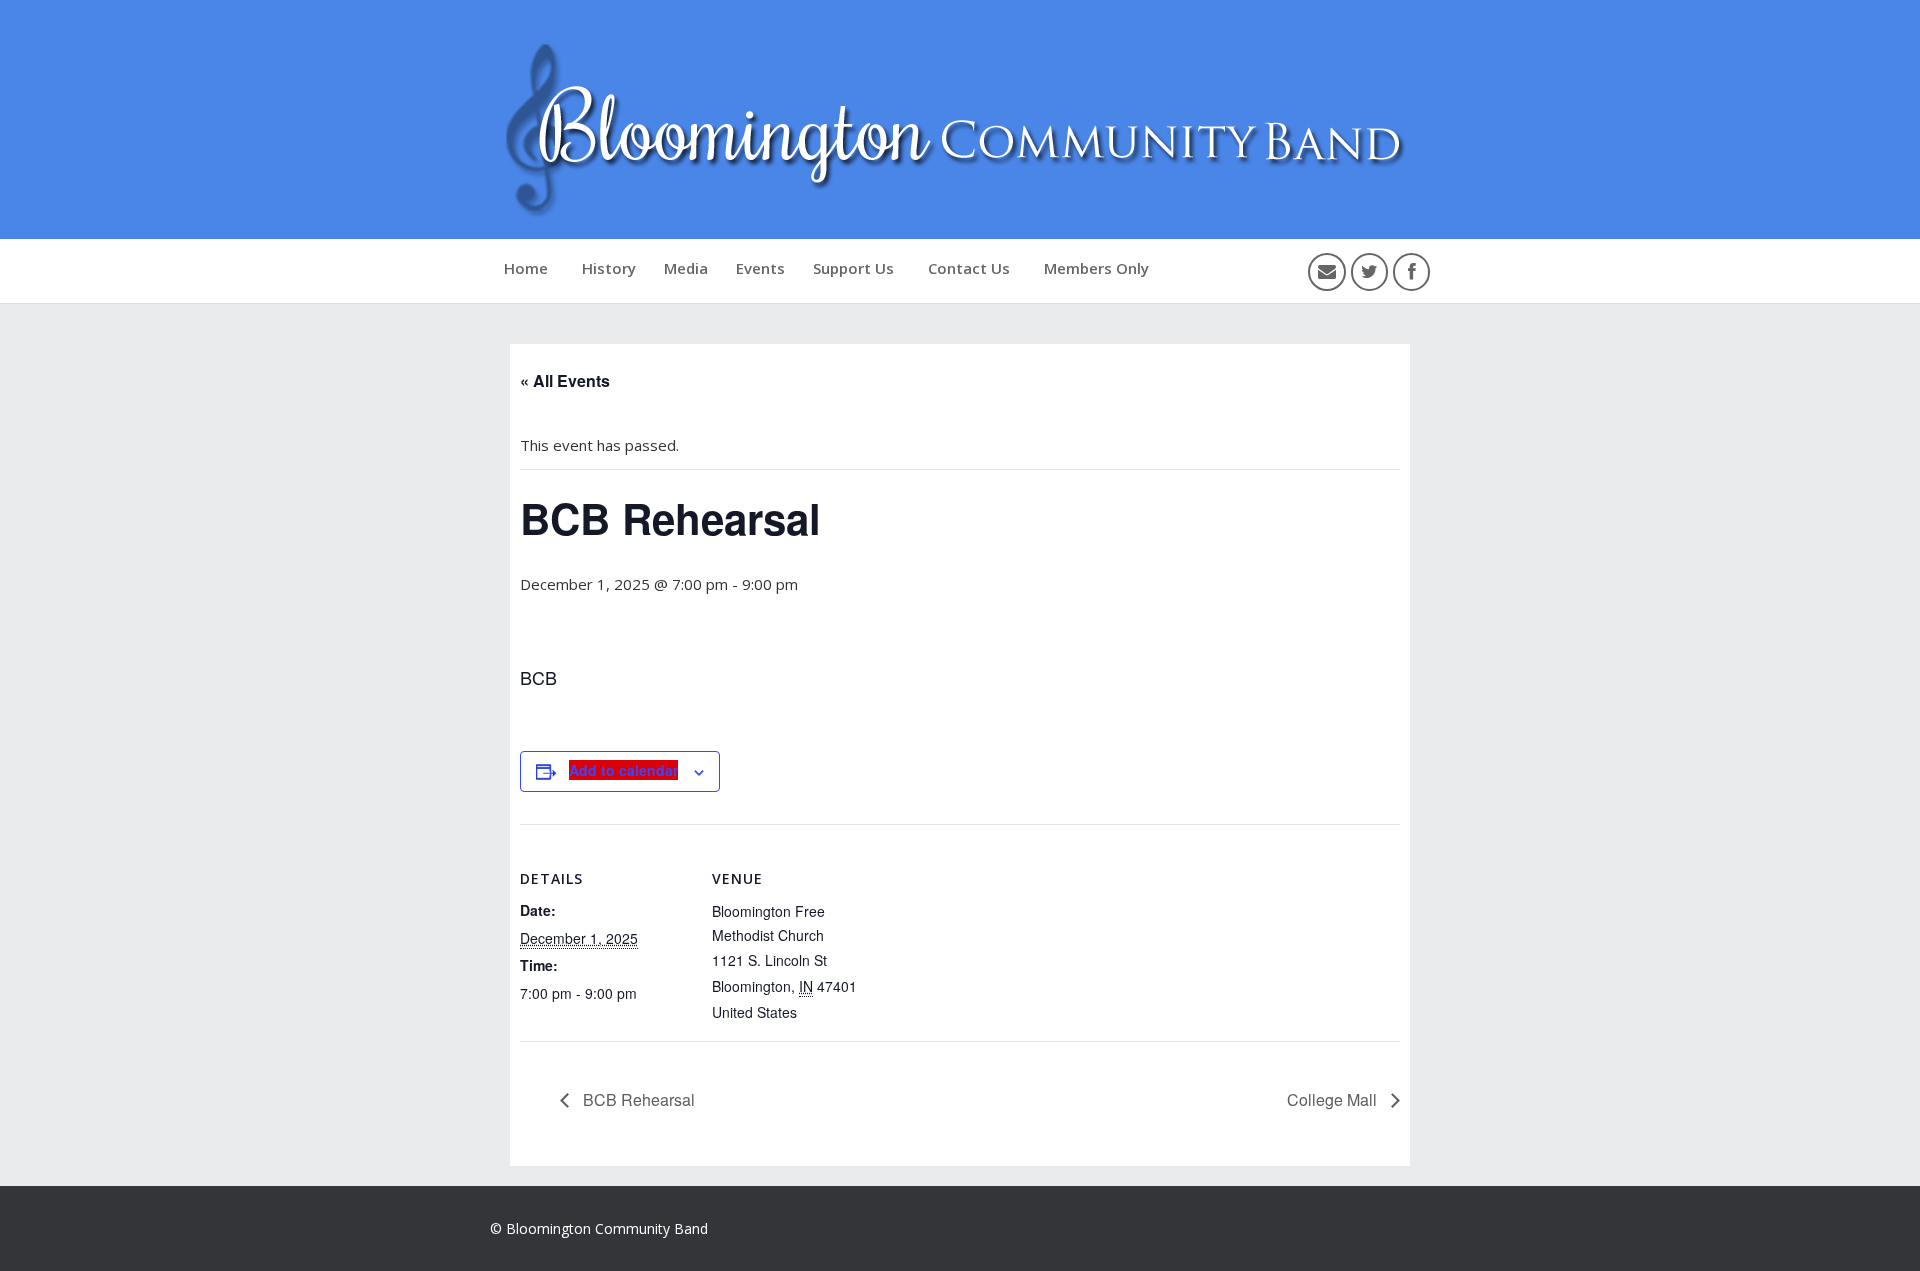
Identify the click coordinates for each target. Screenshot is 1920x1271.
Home (526, 268)
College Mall (1334, 1099)
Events (760, 268)
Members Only (1096, 268)
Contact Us (969, 268)
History (609, 268)
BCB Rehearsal (637, 1099)
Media (686, 268)
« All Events (565, 380)
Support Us (853, 268)
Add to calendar (623, 770)
